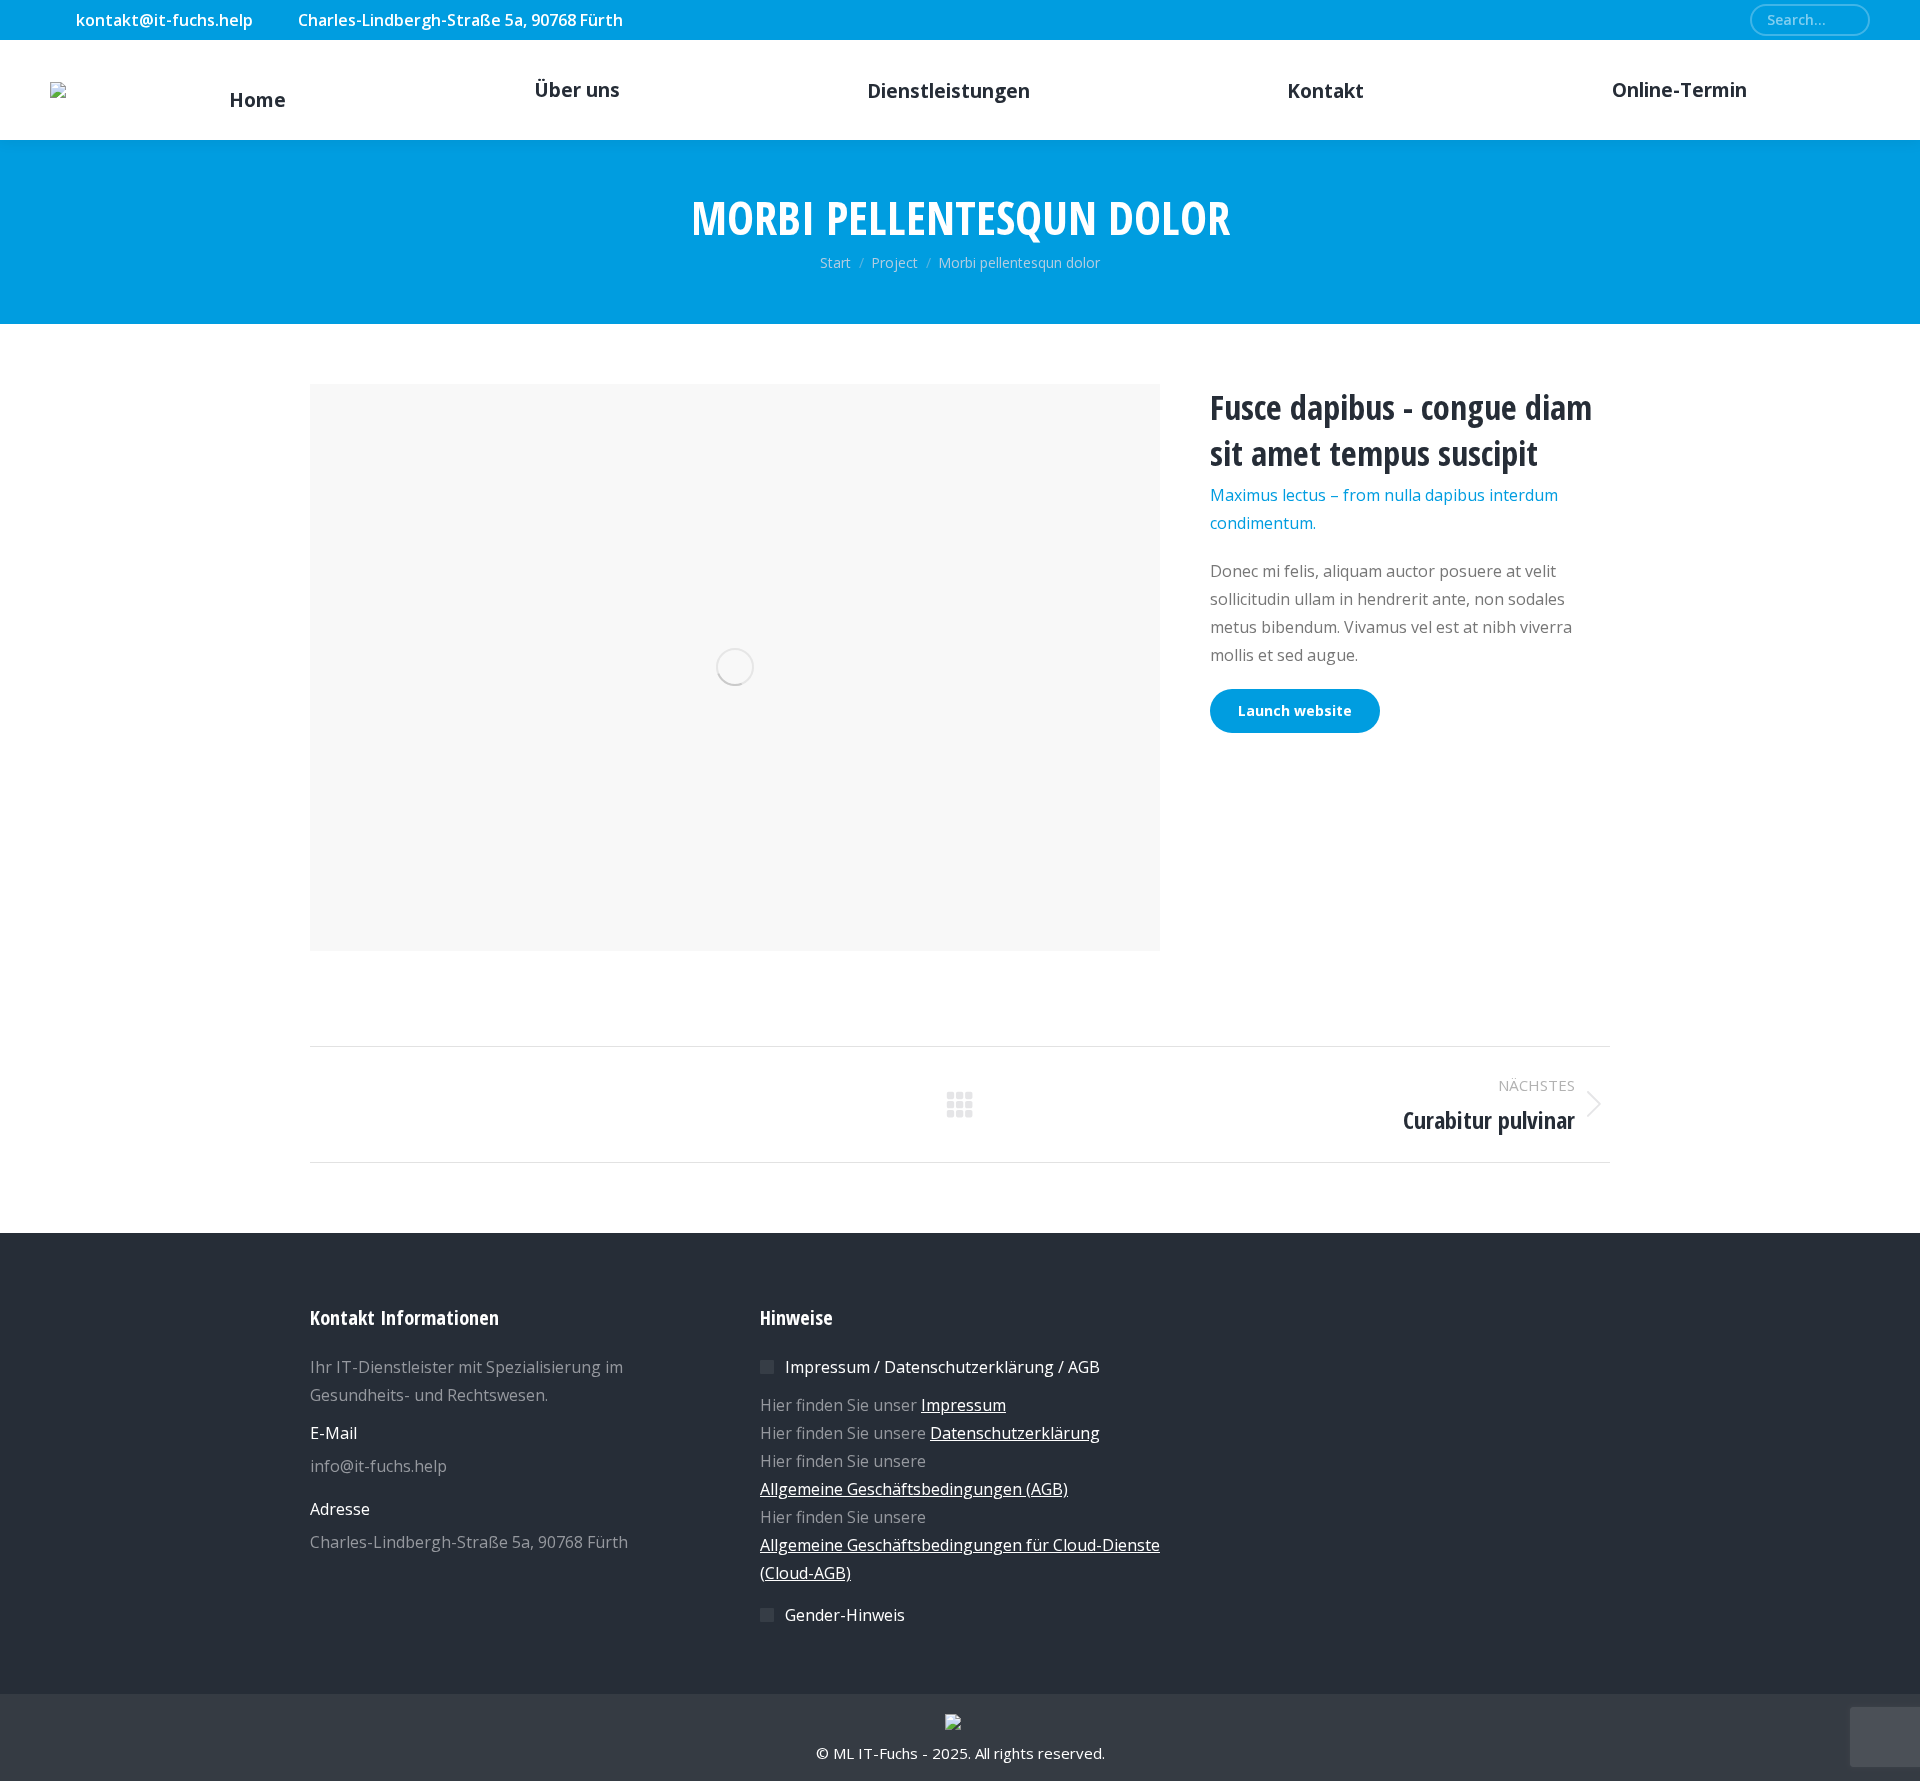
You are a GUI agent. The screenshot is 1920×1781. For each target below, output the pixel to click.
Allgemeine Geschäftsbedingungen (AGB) (914, 1489)
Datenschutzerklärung (1015, 1433)
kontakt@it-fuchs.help (164, 20)
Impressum (963, 1405)
